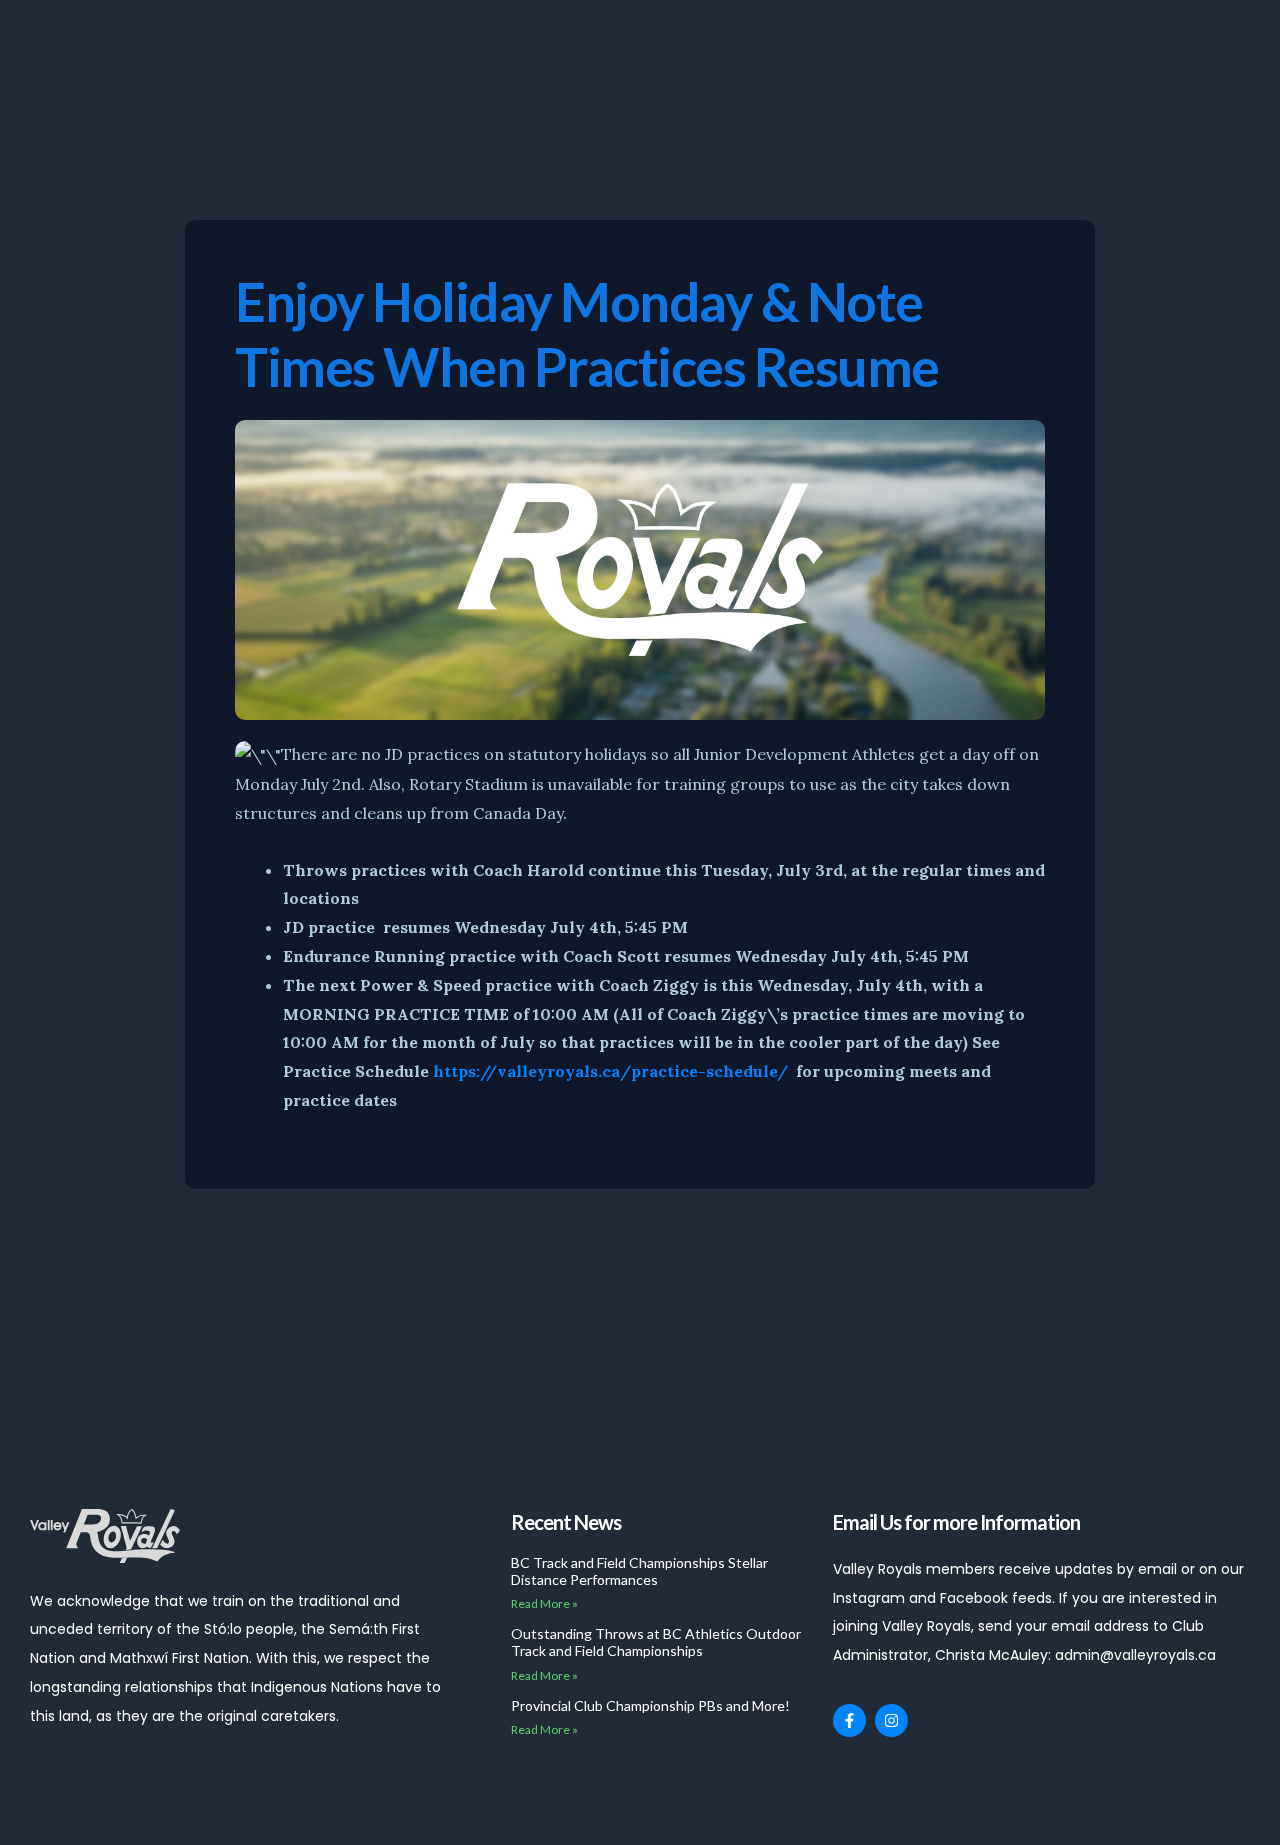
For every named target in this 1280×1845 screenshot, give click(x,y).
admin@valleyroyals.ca (1135, 1655)
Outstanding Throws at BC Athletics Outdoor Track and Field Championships (656, 1642)
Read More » (544, 1603)
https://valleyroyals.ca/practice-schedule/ (610, 1071)
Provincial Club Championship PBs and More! (650, 1705)
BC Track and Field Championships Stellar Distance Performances (639, 1571)
